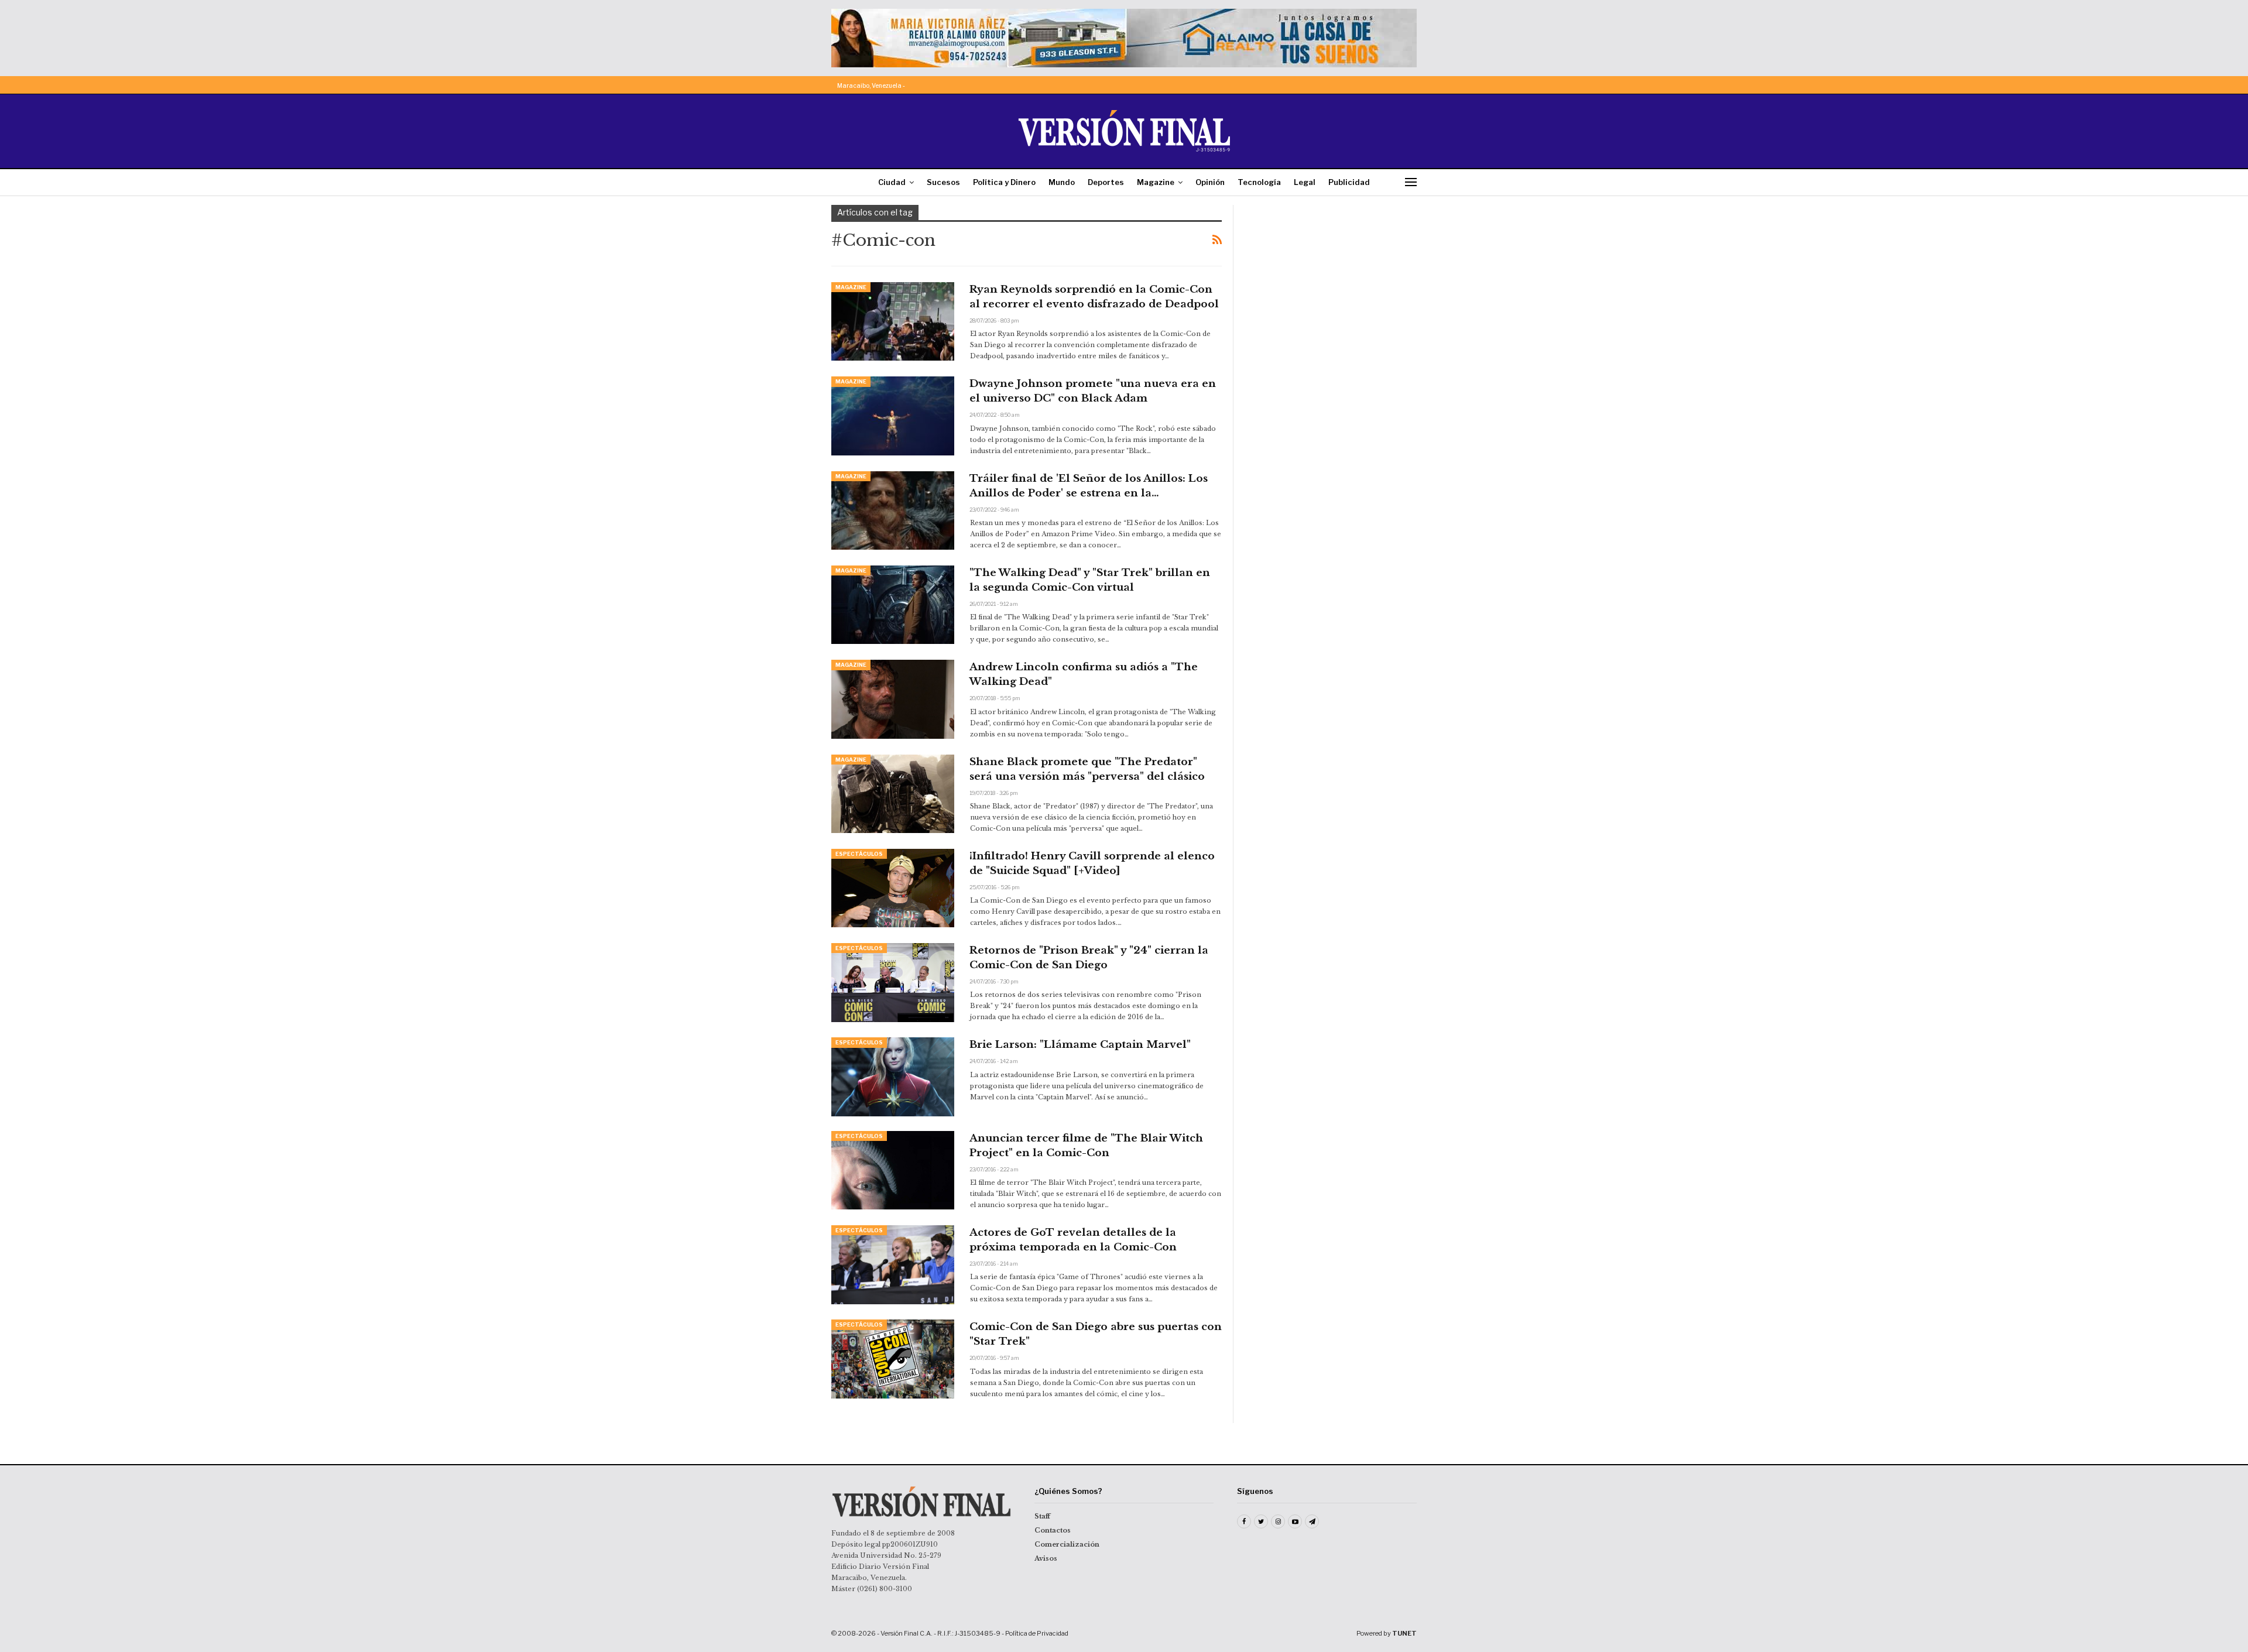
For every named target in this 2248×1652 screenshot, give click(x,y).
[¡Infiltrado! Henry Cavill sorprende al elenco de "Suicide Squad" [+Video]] (893, 888)
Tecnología (1259, 182)
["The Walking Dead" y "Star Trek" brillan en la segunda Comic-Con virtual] (893, 605)
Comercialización (1067, 1544)
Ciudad (892, 182)
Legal (1305, 182)
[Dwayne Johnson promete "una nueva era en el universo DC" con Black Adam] (893, 416)
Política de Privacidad (1037, 1633)
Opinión (1210, 182)
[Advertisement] (1333, 278)
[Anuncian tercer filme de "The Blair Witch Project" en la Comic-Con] (893, 1170)
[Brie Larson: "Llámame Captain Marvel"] (893, 1077)
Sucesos (943, 182)
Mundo (1062, 182)
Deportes (1106, 182)
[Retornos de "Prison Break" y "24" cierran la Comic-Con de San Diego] (893, 982)
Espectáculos (859, 854)
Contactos (1053, 1530)
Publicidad (1349, 182)
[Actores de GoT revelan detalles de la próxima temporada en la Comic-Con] (893, 1264)
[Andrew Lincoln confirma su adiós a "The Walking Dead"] (893, 699)
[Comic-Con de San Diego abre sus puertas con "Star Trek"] (893, 1359)
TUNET (1404, 1633)
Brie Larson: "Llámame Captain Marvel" (1080, 1045)
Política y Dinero (1004, 182)
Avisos (1046, 1558)
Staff (1042, 1516)
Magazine (1156, 182)
